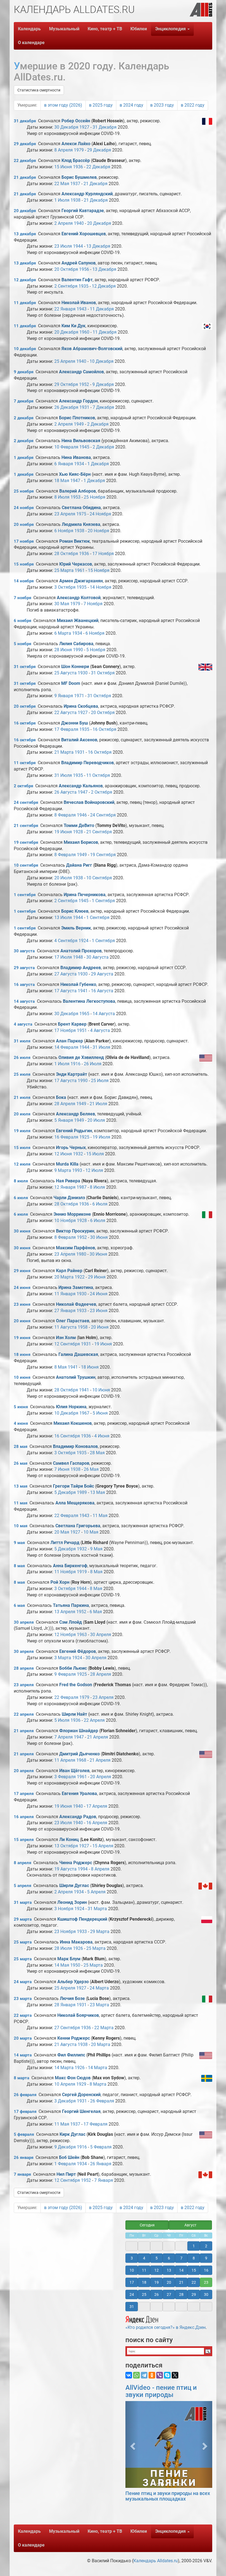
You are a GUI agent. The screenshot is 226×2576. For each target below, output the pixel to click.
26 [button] (157, 2294)
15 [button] (194, 2270)
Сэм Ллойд (71, 1622)
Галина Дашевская (78, 1354)
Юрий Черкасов (76, 564)
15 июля (22, 1148)
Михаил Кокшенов (73, 1423)
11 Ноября (65, 1572)
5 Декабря (65, 1492)
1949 (79, 424)
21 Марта (64, 752)
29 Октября (66, 384)
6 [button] (169, 2258)
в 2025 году (101, 105)
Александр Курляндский (87, 194)
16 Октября (104, 729)
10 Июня (101, 1390)
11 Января (65, 1294)
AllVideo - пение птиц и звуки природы (161, 2391)
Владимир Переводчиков (88, 763)
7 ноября (22, 598)
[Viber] (160, 2375)
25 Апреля (65, 361)
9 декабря (24, 372)
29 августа (24, 968)
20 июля (22, 1114)
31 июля (22, 1041)
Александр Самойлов (81, 372)
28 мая (21, 1447)
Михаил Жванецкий (78, 621)
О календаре (31, 43)
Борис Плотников (77, 418)
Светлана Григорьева (78, 1526)
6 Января (64, 464)
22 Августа (65, 713)
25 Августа (65, 673)
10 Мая (91, 1532)
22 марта (23, 2015)
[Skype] (167, 2375)
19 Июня (63, 832)
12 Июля (94, 1170)
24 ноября (24, 508)
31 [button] (132, 2307)
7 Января (104, 2180)
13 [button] (169, 2270)
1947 (75, 481)
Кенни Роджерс (74, 2038)
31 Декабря (105, 127)
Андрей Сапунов (79, 263)
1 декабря (24, 458)
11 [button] (144, 2270)
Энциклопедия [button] (171, 29)
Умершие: (27, 105)
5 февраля (24, 2134)
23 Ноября (65, 1932)
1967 (84, 1413)
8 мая (19, 1566)
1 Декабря (98, 464)
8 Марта (98, 2084)
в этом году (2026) (63, 105)
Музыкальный (64, 29)
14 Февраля (66, 1047)
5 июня (21, 1407)
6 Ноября (64, 531)
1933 (82, 1311)
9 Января (64, 696)
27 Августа (65, 974)
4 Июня (102, 1436)
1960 (84, 332)
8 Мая (60, 1367)
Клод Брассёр (76, 160)
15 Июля (95, 1154)
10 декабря (25, 349)
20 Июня (100, 1327)
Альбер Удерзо (73, 1982)
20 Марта (64, 1277)
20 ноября (24, 525)
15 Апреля (103, 1846)
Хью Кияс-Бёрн (75, 474)
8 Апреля (64, 150)
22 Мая (62, 184)
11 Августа (65, 1327)
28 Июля (63, 1948)
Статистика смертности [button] (39, 90)
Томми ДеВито (79, 825)
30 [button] (206, 2294)
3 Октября (65, 587)
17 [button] (132, 2282)
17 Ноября (103, 554)
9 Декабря (103, 384)
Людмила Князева (81, 524)
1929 (81, 2084)
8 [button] (194, 2258)
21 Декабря (95, 184)
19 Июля (101, 1137)
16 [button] (206, 2270)
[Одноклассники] (152, 2375)
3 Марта (63, 1658)
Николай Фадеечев (76, 1304)
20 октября (25, 706)
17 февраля (25, 2112)
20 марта (23, 2038)
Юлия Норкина (71, 1407)
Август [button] (190, 2225)
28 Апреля (65, 1104)
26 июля (22, 1058)
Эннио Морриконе (72, 1214)
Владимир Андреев (81, 968)
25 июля (22, 1074)
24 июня (22, 1288)
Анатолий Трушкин (76, 1377)
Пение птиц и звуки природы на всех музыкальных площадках (168, 2496)
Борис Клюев (75, 911)
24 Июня (99, 1294)
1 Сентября (103, 901)
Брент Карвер (72, 1024)
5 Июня (100, 1413)
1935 (84, 286)
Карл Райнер (69, 1271)
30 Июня (99, 1237)
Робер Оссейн (76, 121)
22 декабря (25, 161)
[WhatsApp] (136, 2375)
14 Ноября (101, 587)
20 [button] (169, 2282)
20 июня (22, 1321)
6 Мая (96, 1612)
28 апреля (24, 1668)
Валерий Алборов (78, 491)
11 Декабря (102, 309)
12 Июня (63, 1154)
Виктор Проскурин (75, 1231)
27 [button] (169, 2294)
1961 (80, 570)
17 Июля (63, 957)
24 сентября (26, 802)
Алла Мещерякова (75, 1503)
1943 (82, 309)
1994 (83, 1869)
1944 (78, 246)
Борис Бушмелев (79, 177)
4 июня (21, 1423)
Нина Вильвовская (81, 441)
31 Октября (103, 673)
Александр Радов (78, 1817)
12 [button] (157, 2270)
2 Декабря (98, 424)
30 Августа (97, 957)
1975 (81, 514)
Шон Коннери (75, 667)
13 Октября (66, 1846)
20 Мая (62, 1532)
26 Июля (93, 1064)
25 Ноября (95, 497)
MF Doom (71, 683)
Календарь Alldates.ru (156, 2561)
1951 (82, 1030)
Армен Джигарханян (81, 581)
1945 (84, 447)
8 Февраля (65, 815)
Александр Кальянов (81, 786)
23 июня (22, 1304)
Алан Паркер (69, 1041)
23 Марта (99, 2005)
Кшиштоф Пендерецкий (82, 1919)
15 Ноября (99, 570)
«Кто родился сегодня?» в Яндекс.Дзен (166, 2327)
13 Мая (98, 1492)
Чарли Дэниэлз (69, 1198)
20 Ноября (98, 531)
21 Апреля (98, 1737)
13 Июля (63, 917)
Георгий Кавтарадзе (83, 211)
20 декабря (25, 211)
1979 (79, 150)
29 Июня (97, 1277)
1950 (75, 1965)
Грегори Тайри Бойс (73, 1486)
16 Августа (102, 991)
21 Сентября (99, 832)
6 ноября (22, 621)
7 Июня (62, 1469)
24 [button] (132, 2294)
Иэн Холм (66, 1338)
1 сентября (25, 895)
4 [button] (144, 2258)
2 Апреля (64, 223)
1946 (82, 815)
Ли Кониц (69, 1840)
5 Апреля (96, 1892)
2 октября (23, 786)
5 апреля (22, 1886)
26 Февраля (102, 2101)
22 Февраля (66, 1516)
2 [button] (206, 2246)
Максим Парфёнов (76, 1248)
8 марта (21, 2078)
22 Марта (104, 2028)
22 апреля (24, 1714)
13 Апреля (65, 1612)
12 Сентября (67, 1344)
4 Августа (100, 1030)
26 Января (101, 2164)
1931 (84, 407)
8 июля (21, 1181)
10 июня (22, 1377)
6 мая (19, 1605)
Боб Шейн (69, 2157)
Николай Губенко (78, 984)
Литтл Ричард (65, 1543)
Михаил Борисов (81, 842)
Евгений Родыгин (74, 1131)
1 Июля (62, 200)
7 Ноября (93, 604)
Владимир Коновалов (75, 1446)
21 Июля (98, 1104)
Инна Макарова (76, 1942)
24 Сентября (103, 815)
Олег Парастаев (73, 1321)
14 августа (24, 1001)
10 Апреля (65, 2084)
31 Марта (97, 1909)
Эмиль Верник (76, 928)
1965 (84, 1014)
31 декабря (25, 121)
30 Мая (62, 604)
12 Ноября (65, 1635)
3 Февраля (65, 1777)
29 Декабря (99, 150)
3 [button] (132, 2258)
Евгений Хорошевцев (84, 234)
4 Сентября (66, 941)
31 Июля (63, 775)
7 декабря (24, 401)
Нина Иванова (76, 457)
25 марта (23, 1942)
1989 (82, 1492)
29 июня (22, 1271)
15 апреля (24, 1840)
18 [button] (144, 2282)
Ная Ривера (68, 1181)
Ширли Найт (74, 1714)
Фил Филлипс (71, 2055)
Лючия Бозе (72, 1998)
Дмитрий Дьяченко (80, 1754)
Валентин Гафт (77, 280)
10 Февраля (66, 447)
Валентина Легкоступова (89, 1001)
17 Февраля (66, 729)
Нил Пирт (66, 2174)
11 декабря (25, 303)
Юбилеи (139, 29)
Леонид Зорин (72, 1902)
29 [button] (194, 2294)
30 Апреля (101, 1635)
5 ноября (22, 644)
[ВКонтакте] (129, 2375)
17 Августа (65, 991)
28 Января (65, 2005)
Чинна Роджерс (76, 1863)
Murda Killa (67, 1164)
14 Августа (104, 1014)
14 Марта (64, 2068)
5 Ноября (96, 650)
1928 (78, 832)
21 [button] (181, 2282)
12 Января (65, 1187)
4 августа (23, 1024)
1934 (79, 464)
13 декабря (25, 234)
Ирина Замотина (76, 1287)
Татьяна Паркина (71, 1605)
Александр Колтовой (79, 598)
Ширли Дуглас (74, 1886)
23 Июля (63, 246)
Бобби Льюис (73, 1668)
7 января (22, 2174)
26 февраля (25, 2095)
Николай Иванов (79, 303)
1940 (79, 223)
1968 (81, 1760)
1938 (76, 200)
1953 (76, 497)
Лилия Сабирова (76, 644)
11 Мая (100, 1516)
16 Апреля (97, 1823)
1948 (78, 957)
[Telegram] (144, 2375)
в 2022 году (193, 105)
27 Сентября (67, 2028)
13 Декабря (98, 246)
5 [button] (157, 2258)
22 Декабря (98, 167)
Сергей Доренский (81, 2095)
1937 (75, 184)
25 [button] (144, 2294)
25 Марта (64, 570)
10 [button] (132, 2270)
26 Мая (91, 1469)
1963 (82, 1635)
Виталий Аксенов (79, 740)
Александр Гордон (78, 401)
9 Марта (63, 1170)
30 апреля (24, 1622)
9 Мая (96, 1549)
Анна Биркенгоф (70, 1566)
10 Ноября (65, 1221)
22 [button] (194, 2282)
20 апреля (24, 1771)
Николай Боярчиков (78, 2015)
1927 (84, 127)
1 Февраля (65, 2164)
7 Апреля (64, 1737)
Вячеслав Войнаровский (89, 802)
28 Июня (63, 650)
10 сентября (26, 865)
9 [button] (206, 2258)
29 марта (23, 1919)
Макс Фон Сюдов (73, 2078)
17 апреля (24, 1794)
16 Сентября (67, 1436)
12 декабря (25, 280)
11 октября (25, 763)
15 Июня (63, 167)
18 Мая (62, 481)
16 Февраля (66, 1137)
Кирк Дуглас (72, 2134)
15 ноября (24, 564)
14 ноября (24, 581)
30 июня (22, 1231)
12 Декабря (104, 286)
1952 (84, 384)
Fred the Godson (76, 1685)
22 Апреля (94, 1720)
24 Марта (99, 1988)
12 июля (22, 1164)
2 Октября (102, 792)
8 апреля (22, 1863)
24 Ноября (100, 514)
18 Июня (90, 1367)
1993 (77, 1170)
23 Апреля (65, 514)
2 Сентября (66, 286)
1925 (84, 1137)
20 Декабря (99, 223)
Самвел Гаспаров (71, 1463)
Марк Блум (69, 1959)
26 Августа (65, 792)
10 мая (21, 1526)
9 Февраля (65, 1674)
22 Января (65, 309)
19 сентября (26, 842)
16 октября (25, 723)
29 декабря (25, 144)
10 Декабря (102, 361)
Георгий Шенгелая (81, 2111)
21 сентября (26, 826)
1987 (82, 1187)
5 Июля (62, 1720)
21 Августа (65, 2044)
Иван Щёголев (74, 1771)
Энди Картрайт (72, 1074)
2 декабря (24, 418)
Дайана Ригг (79, 865)
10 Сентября (99, 878)
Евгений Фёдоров (78, 1651)
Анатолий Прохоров (81, 951)
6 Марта (63, 633)
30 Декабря (66, 127)
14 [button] (181, 2270)
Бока (61, 1097)
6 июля (21, 1198)
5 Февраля (101, 2147)
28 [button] (181, 2294)
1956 (84, 269)
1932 (78, 1154)
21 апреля (24, 1731)
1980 (81, 1254)
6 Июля (100, 1204)
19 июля (22, 1131)
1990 (78, 650)
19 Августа (65, 1869)
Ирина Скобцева (81, 706)
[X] (175, 2375)
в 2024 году (131, 105)
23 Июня (99, 1311)
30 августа (24, 951)
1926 (78, 1948)
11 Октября (98, 775)
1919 (82, 1572)
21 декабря (25, 177)
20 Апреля (101, 1777)
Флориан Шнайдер (79, 1731)
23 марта (23, 1999)
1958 (83, 1327)
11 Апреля (65, 1760)
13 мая (21, 1486)
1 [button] (194, 2246)
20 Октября (66, 269)
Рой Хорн (60, 1582)
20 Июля (63, 878)
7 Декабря (103, 407)
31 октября (25, 667)
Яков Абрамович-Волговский (92, 349)
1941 (83, 991)
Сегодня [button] (147, 2225)
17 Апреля (97, 1806)
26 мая (21, 1463)
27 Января (65, 1311)
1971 (79, 696)
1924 (84, 941)
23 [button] (206, 2282)
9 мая (19, 1543)
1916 (76, 1064)
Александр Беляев (76, 1114)
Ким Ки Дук (73, 326)
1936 (78, 167)
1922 (80, 1277)
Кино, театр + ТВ (105, 29)
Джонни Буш (75, 723)
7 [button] (181, 2258)
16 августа (24, 985)
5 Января (64, 1120)
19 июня (22, 1338)
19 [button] (157, 2282)
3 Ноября (64, 1909)
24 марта (23, 1982)
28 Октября (66, 554)
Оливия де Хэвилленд (81, 1057)
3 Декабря (65, 2101)
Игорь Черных (71, 1148)
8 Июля (62, 497)
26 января (24, 2158)
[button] (132, 2444)
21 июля (22, 1098)
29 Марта (100, 1932)
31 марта (23, 1902)
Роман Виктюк (75, 541)
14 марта (23, 2055)
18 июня (22, 1355)
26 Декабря (66, 407)
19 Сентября (103, 855)
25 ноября (24, 491)
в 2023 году (162, 105)
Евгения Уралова (79, 1794)
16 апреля (24, 1817)
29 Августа (102, 974)
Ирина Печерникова (85, 895)
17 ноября (24, 541)
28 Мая (97, 1453)
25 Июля (100, 1081)
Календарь (29, 29)
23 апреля (24, 1685)
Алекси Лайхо (76, 144)
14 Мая (62, 1965)
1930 (83, 673)
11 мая (21, 1503)
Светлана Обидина (81, 508)
